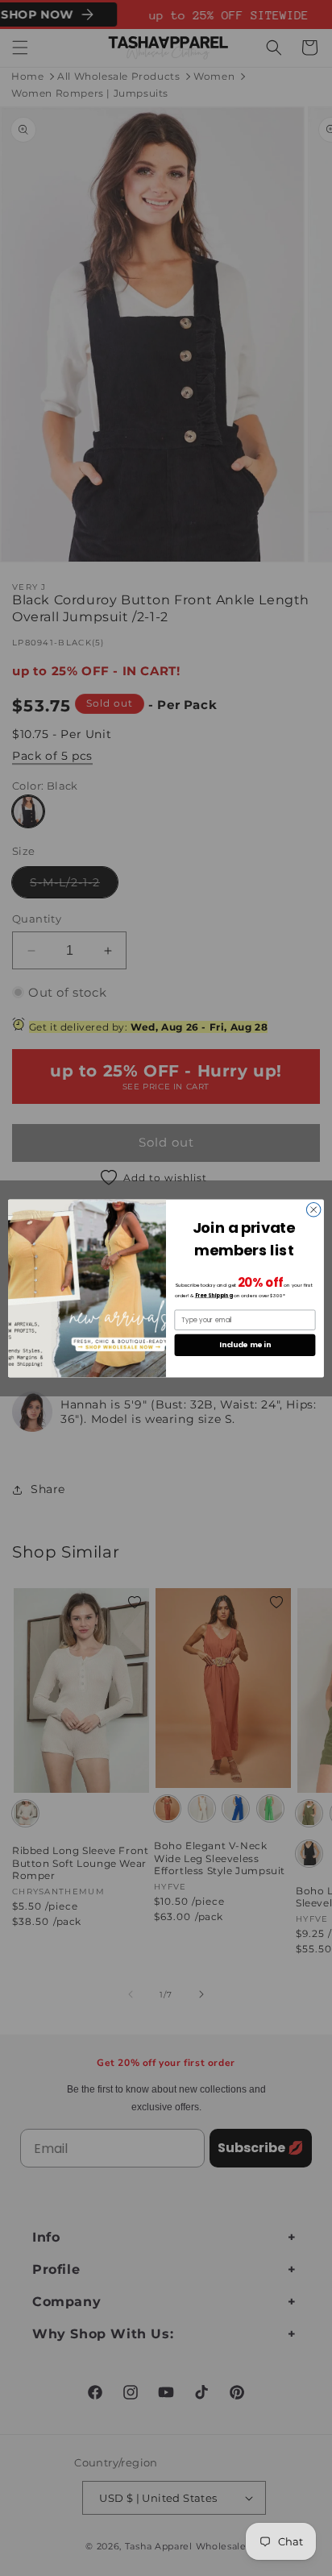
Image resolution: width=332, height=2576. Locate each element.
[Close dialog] (313, 1209)
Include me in (245, 1344)
